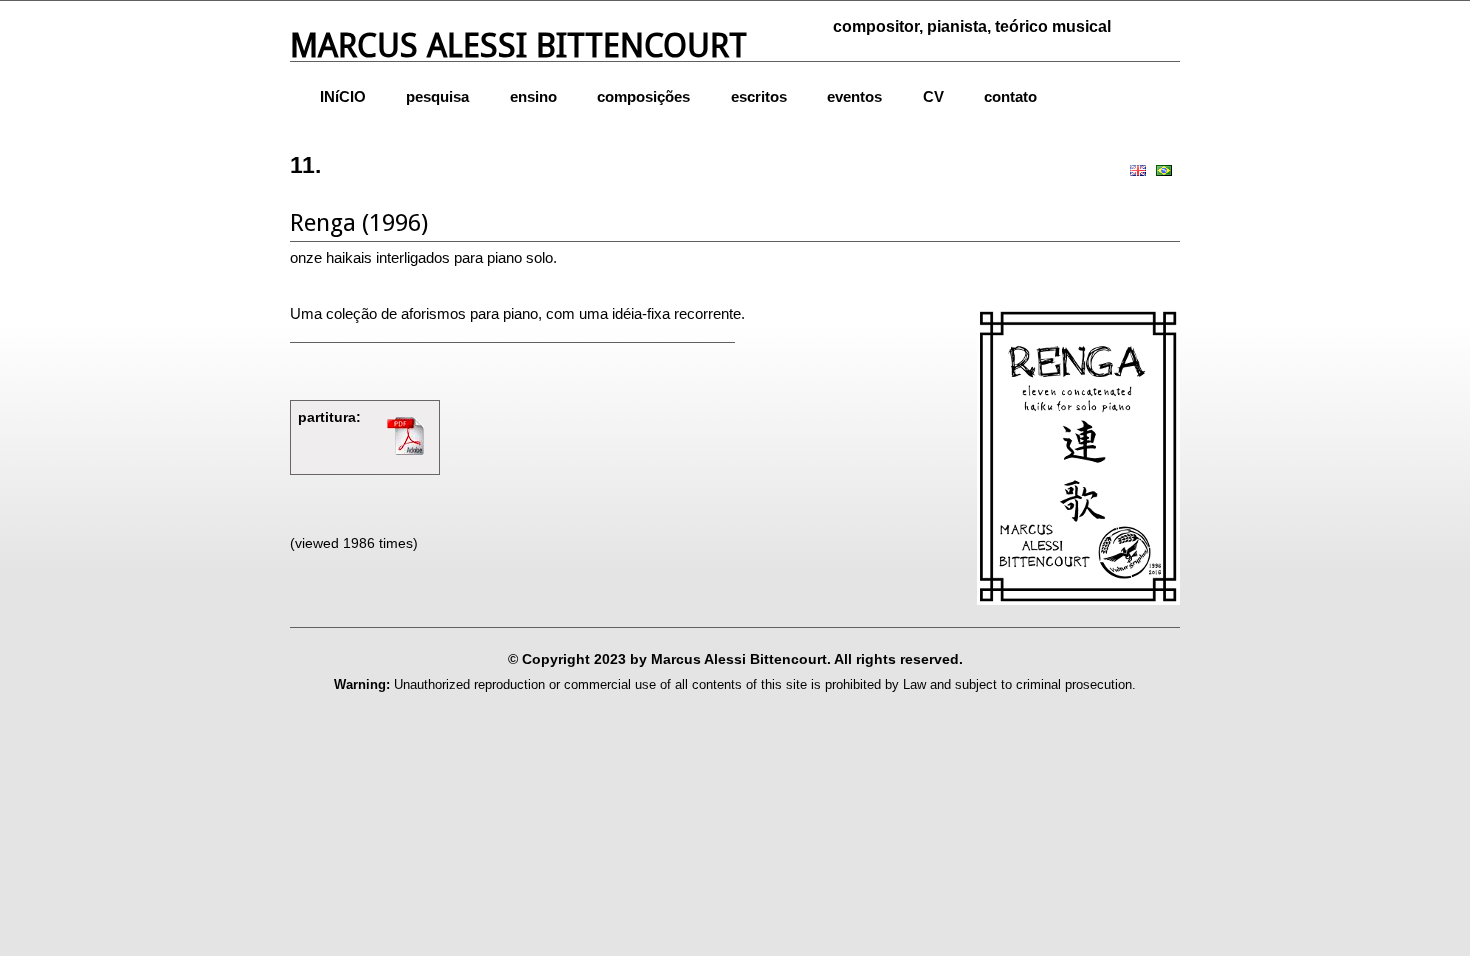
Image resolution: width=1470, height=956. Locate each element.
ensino (533, 96)
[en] (1140, 168)
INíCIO (343, 96)
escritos (759, 96)
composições (643, 96)
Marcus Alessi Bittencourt (518, 45)
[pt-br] (1166, 168)
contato (1010, 96)
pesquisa (437, 96)
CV (933, 96)
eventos (854, 96)
